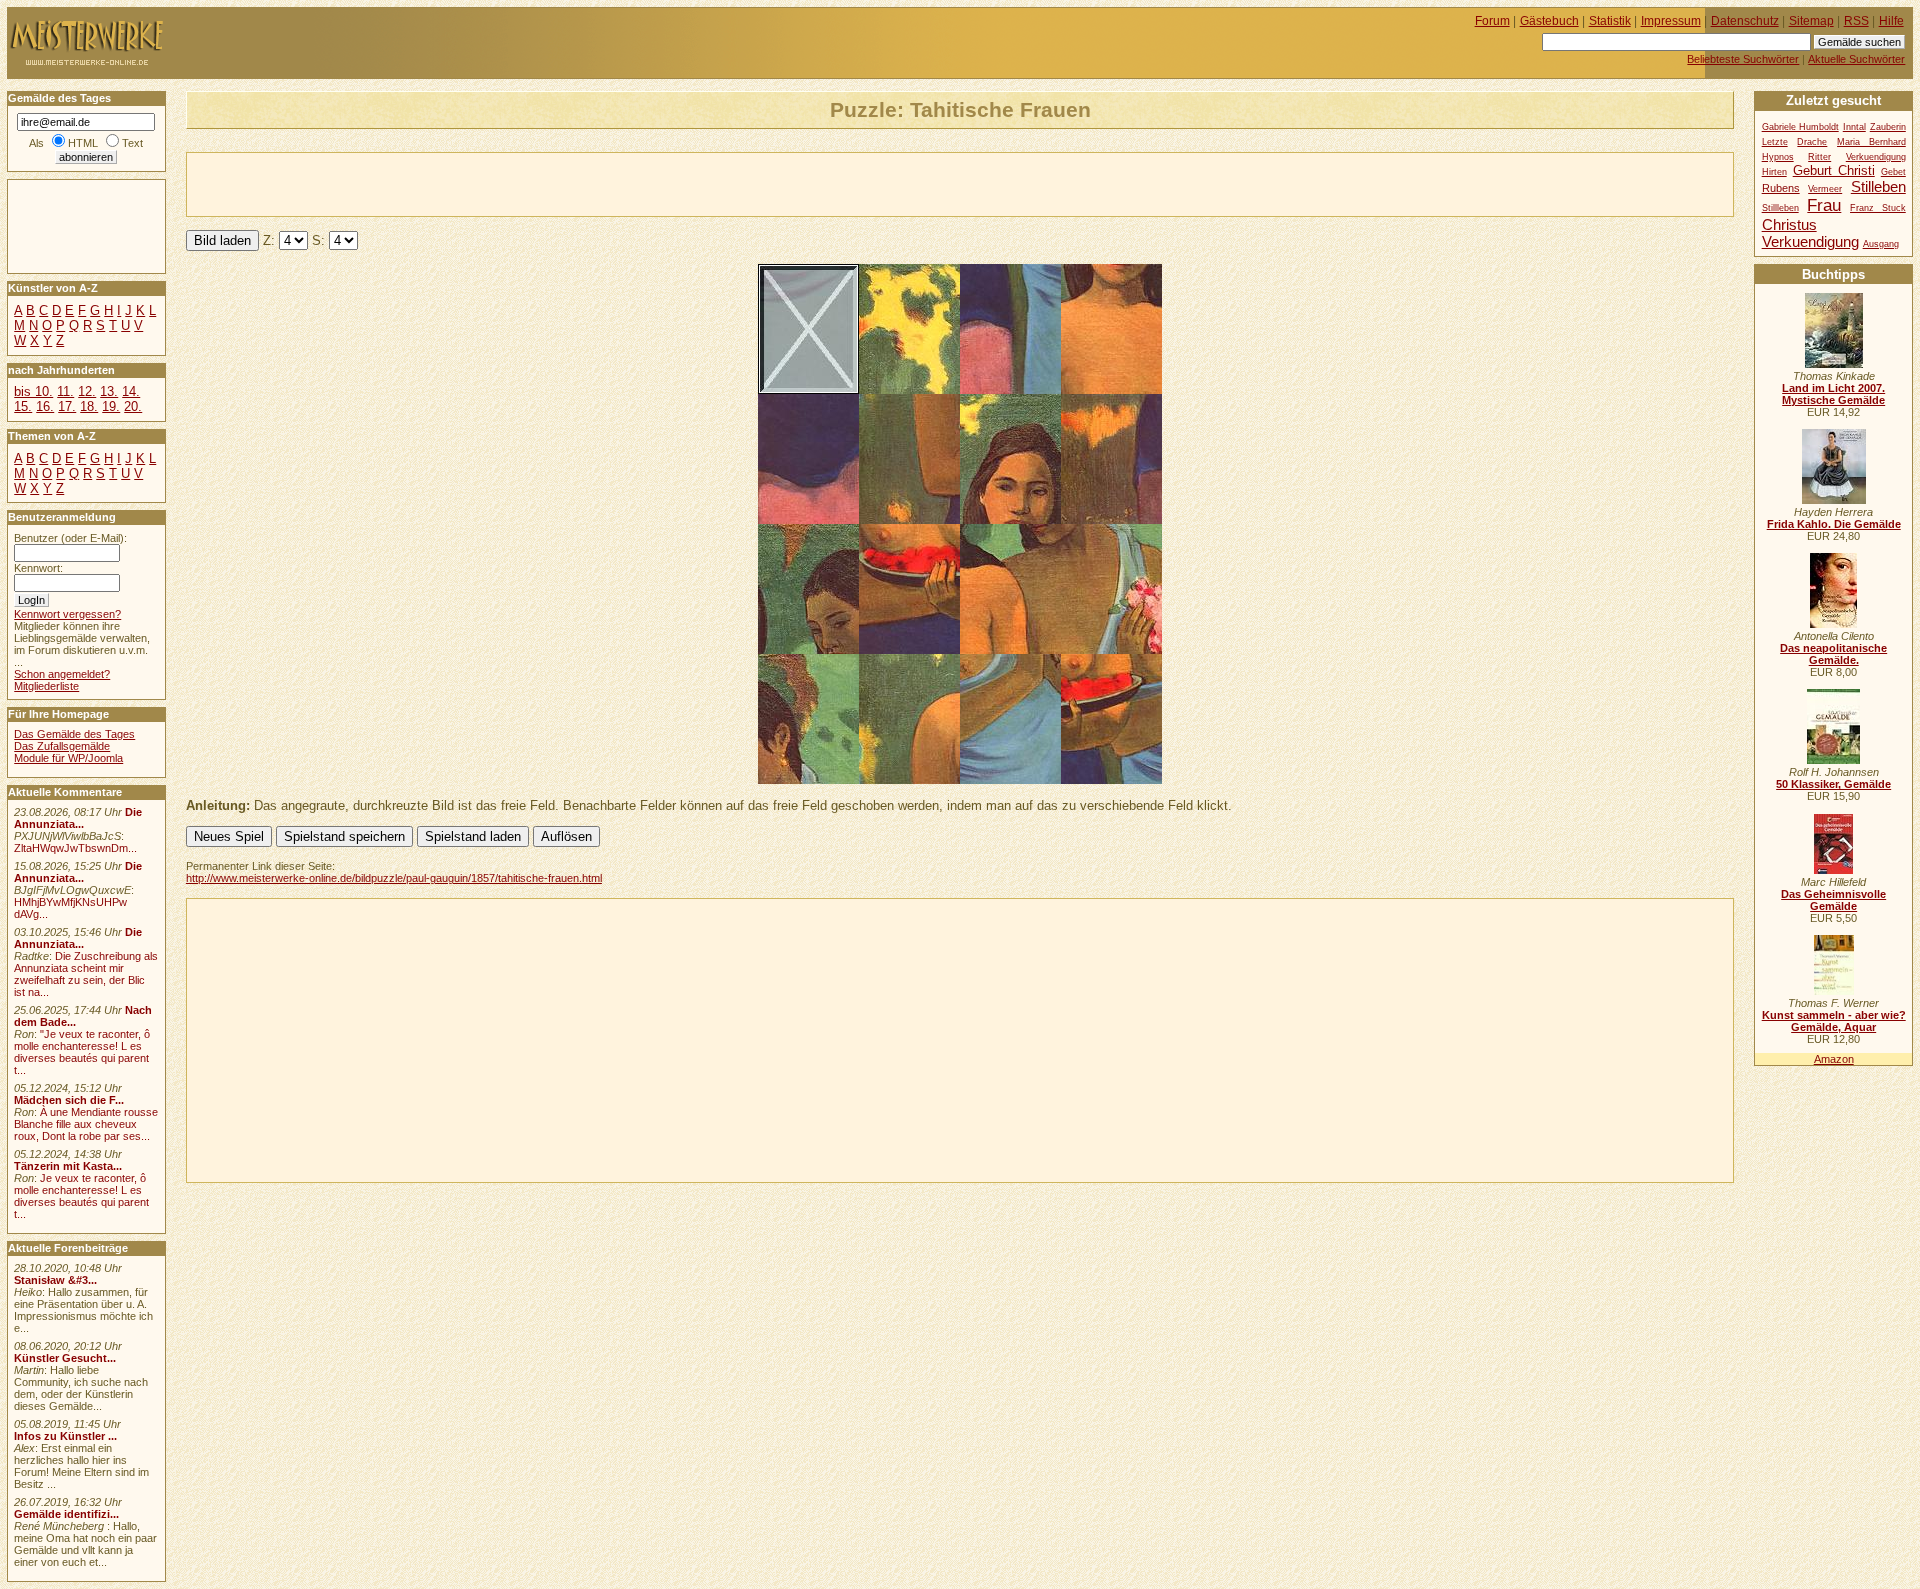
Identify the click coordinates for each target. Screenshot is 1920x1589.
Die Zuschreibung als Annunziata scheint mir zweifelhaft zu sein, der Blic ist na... (86, 974)
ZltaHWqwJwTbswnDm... (75, 848)
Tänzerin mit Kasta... (68, 1166)
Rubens (1781, 188)
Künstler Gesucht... (65, 1358)
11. (65, 391)
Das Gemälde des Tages (74, 734)
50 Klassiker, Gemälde (1833, 784)
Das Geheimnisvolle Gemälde (1833, 900)
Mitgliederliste (46, 686)
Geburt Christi (1834, 170)
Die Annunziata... (78, 818)
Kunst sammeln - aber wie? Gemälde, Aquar (1834, 1021)
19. (111, 406)
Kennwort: (38, 568)
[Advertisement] (421, 183)
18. (89, 406)
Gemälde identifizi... (66, 1514)
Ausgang (1881, 244)
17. (67, 406)
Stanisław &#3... (55, 1280)
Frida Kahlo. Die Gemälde (1834, 524)
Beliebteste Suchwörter (1743, 59)
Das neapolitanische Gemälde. (1833, 654)
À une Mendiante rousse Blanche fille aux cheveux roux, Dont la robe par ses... (86, 1124)
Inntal (1854, 127)
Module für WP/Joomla (68, 758)
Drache (1812, 142)
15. (23, 406)
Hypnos (1778, 157)
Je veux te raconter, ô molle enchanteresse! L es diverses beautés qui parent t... (81, 1196)
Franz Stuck (1878, 208)
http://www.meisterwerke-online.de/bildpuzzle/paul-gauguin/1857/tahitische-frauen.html (394, 878)
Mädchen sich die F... (69, 1100)
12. (87, 391)
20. (133, 406)
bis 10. (33, 391)
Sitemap (1811, 21)
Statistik (1610, 21)
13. (109, 391)
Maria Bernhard (1871, 142)
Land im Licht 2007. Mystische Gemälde (1833, 394)
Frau (1824, 205)
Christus (1789, 224)
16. (45, 406)
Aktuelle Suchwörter (1856, 59)
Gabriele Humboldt (1800, 127)
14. (131, 391)
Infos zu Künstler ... (65, 1436)
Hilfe (1891, 21)
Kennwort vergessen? (67, 614)
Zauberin (1888, 127)
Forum (1492, 21)
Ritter (1819, 157)
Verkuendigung (1810, 241)
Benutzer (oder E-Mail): (70, 538)
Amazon (1834, 1059)
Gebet (1893, 172)
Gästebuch (1549, 21)
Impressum (1671, 21)
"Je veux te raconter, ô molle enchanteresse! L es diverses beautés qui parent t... (82, 1052)
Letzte (1775, 142)
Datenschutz (1745, 21)
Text (132, 143)
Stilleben (1878, 186)
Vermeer (1825, 189)
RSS (1856, 21)
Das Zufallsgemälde (62, 746)
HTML (83, 143)
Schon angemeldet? (62, 674)
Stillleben (1780, 208)
